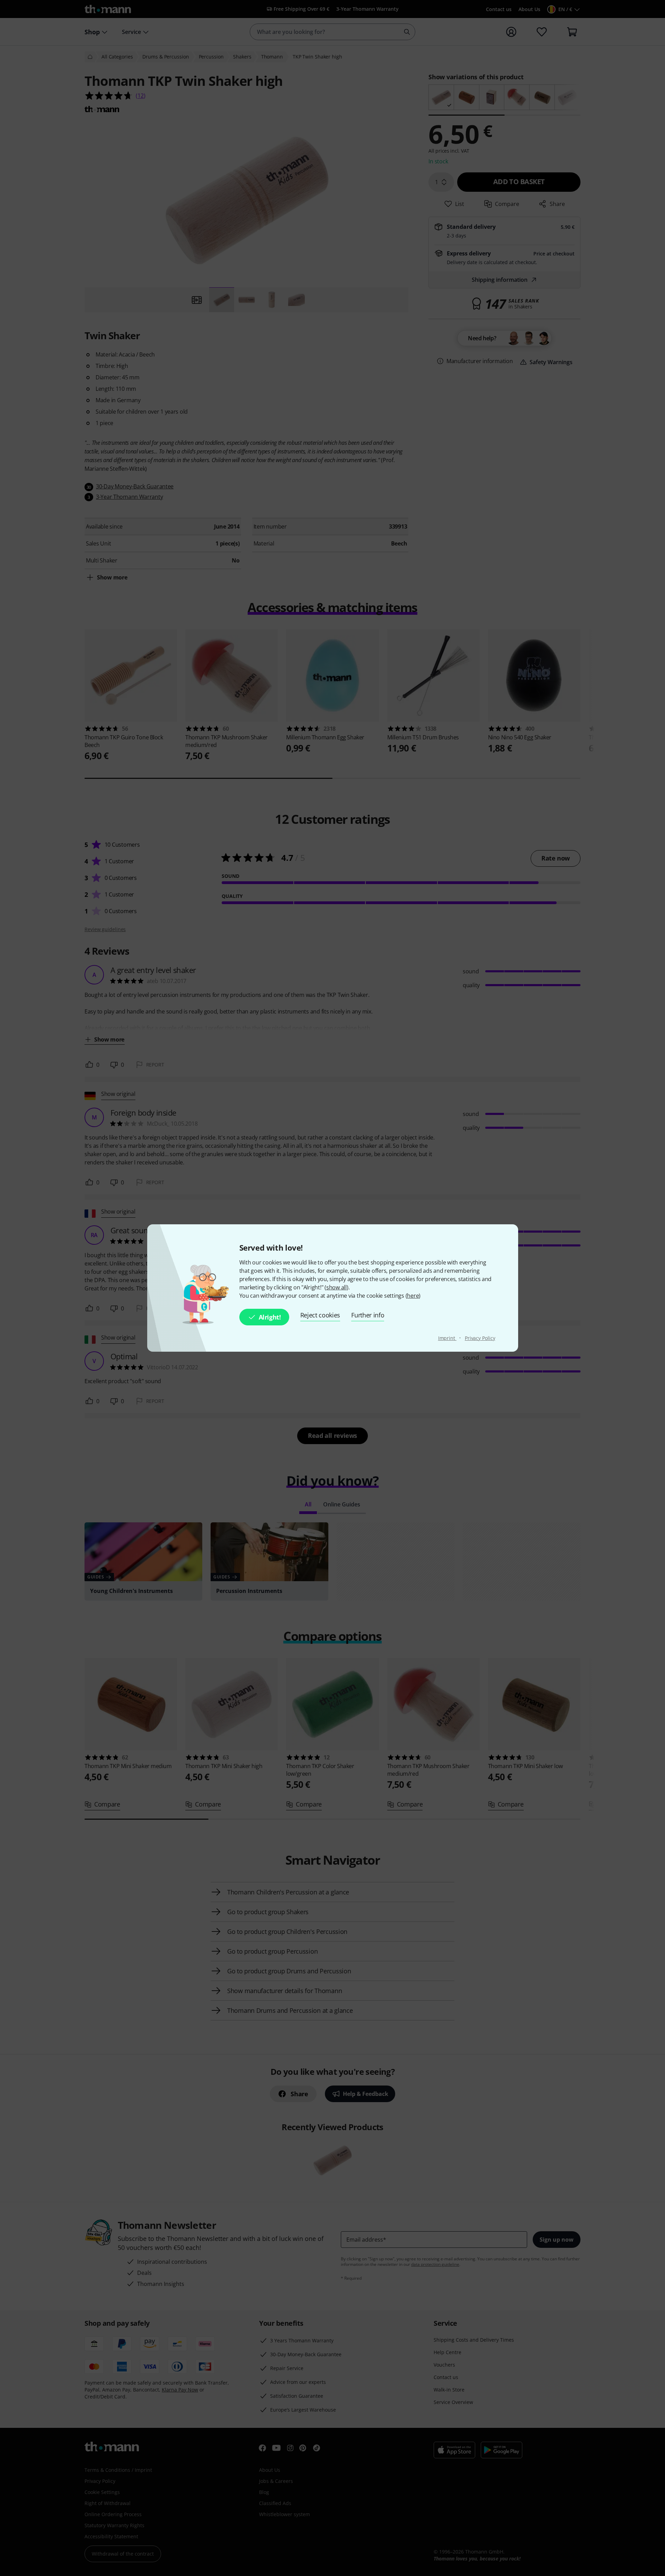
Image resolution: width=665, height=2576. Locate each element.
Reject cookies (320, 1315)
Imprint (447, 1338)
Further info (368, 1315)
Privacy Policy (480, 1338)
